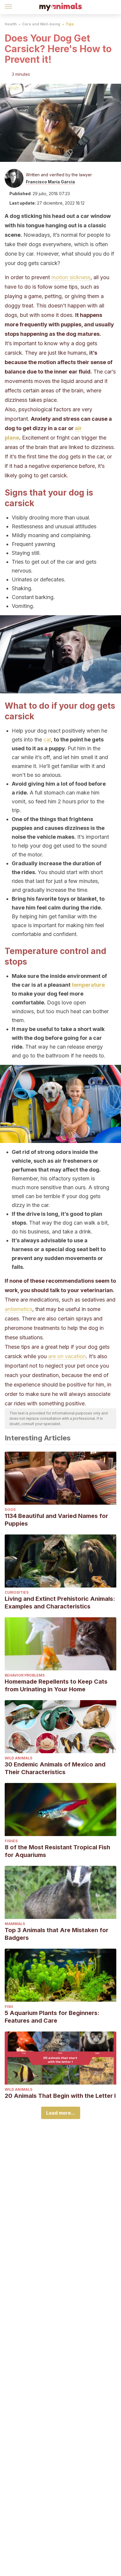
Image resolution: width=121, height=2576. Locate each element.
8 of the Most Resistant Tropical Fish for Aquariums (57, 1851)
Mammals (15, 1924)
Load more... (61, 2113)
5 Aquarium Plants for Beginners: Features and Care (52, 2017)
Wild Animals (19, 1758)
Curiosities (17, 1592)
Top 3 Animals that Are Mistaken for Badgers (57, 1934)
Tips (70, 24)
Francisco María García (50, 182)
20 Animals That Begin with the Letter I (60, 2096)
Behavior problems (25, 1675)
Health (11, 24)
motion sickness (71, 277)
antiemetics (19, 1309)
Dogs (10, 1510)
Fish (9, 2007)
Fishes (11, 1841)
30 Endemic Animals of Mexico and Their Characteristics (55, 1768)
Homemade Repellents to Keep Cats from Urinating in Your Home (56, 1685)
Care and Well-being (41, 24)
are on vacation (67, 1356)
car (47, 740)
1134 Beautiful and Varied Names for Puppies (56, 1520)
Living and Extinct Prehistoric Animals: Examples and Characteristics (60, 1603)
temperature (88, 985)
